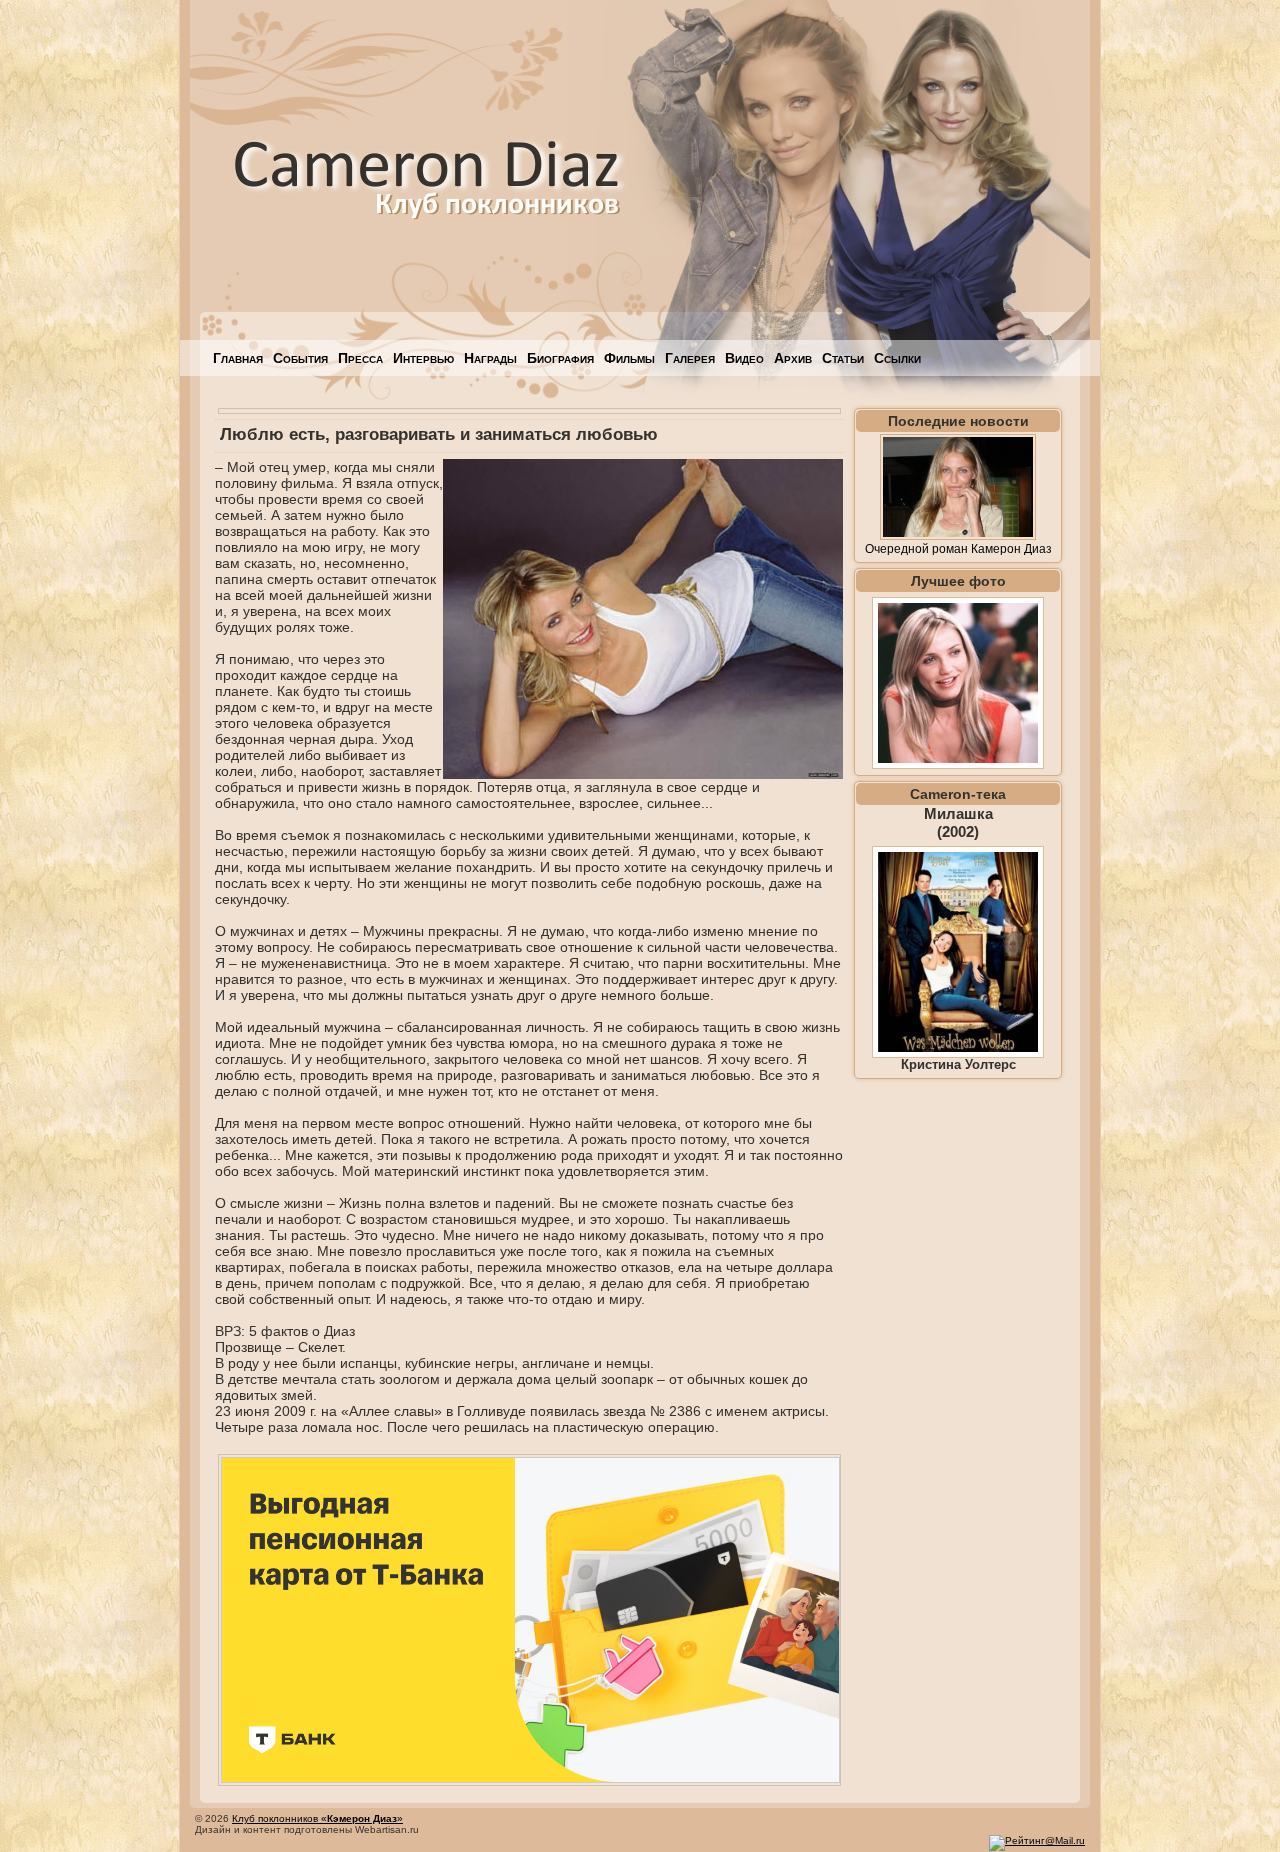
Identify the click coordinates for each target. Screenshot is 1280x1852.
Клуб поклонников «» (317, 1818)
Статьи (843, 358)
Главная (238, 358)
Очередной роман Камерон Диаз (958, 549)
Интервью (423, 358)
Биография (560, 358)
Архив (793, 358)
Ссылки (897, 358)
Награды (490, 358)
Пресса (360, 358)
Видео (744, 358)
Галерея (690, 358)
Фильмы (629, 358)
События (300, 358)
